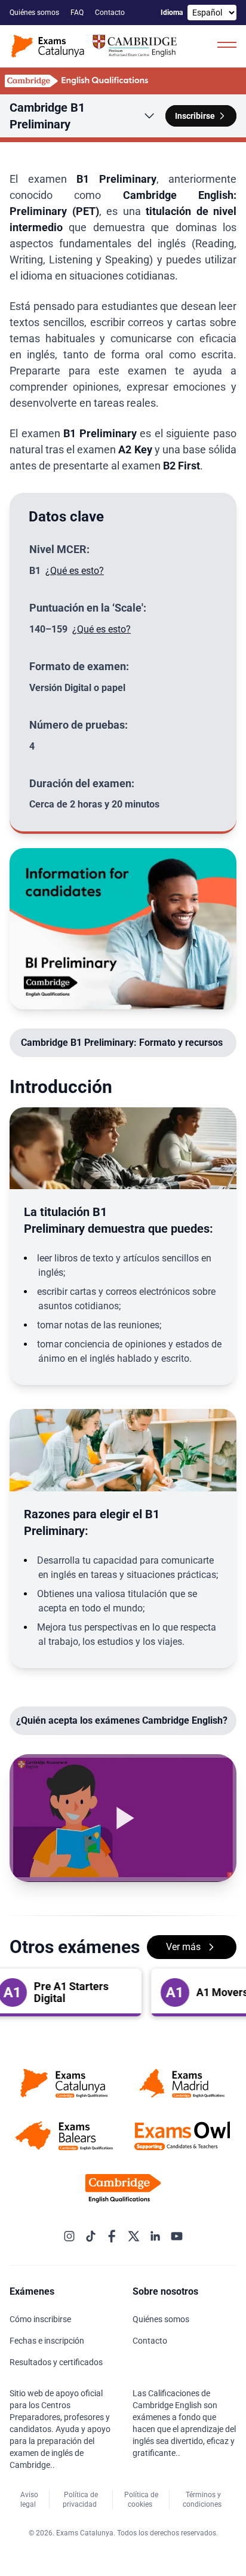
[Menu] (227, 44)
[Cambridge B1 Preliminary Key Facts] (123, 929)
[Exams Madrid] (182, 2083)
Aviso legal (29, 2500)
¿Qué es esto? (75, 571)
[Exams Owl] (182, 2136)
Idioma (172, 13)
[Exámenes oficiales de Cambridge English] (96, 46)
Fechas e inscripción (48, 2341)
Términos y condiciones (203, 2500)
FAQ (78, 13)
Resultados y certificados (57, 2362)
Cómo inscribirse (41, 2319)
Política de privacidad (81, 2500)
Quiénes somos (35, 13)
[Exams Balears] (64, 2136)
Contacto (111, 13)
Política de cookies (141, 2500)
